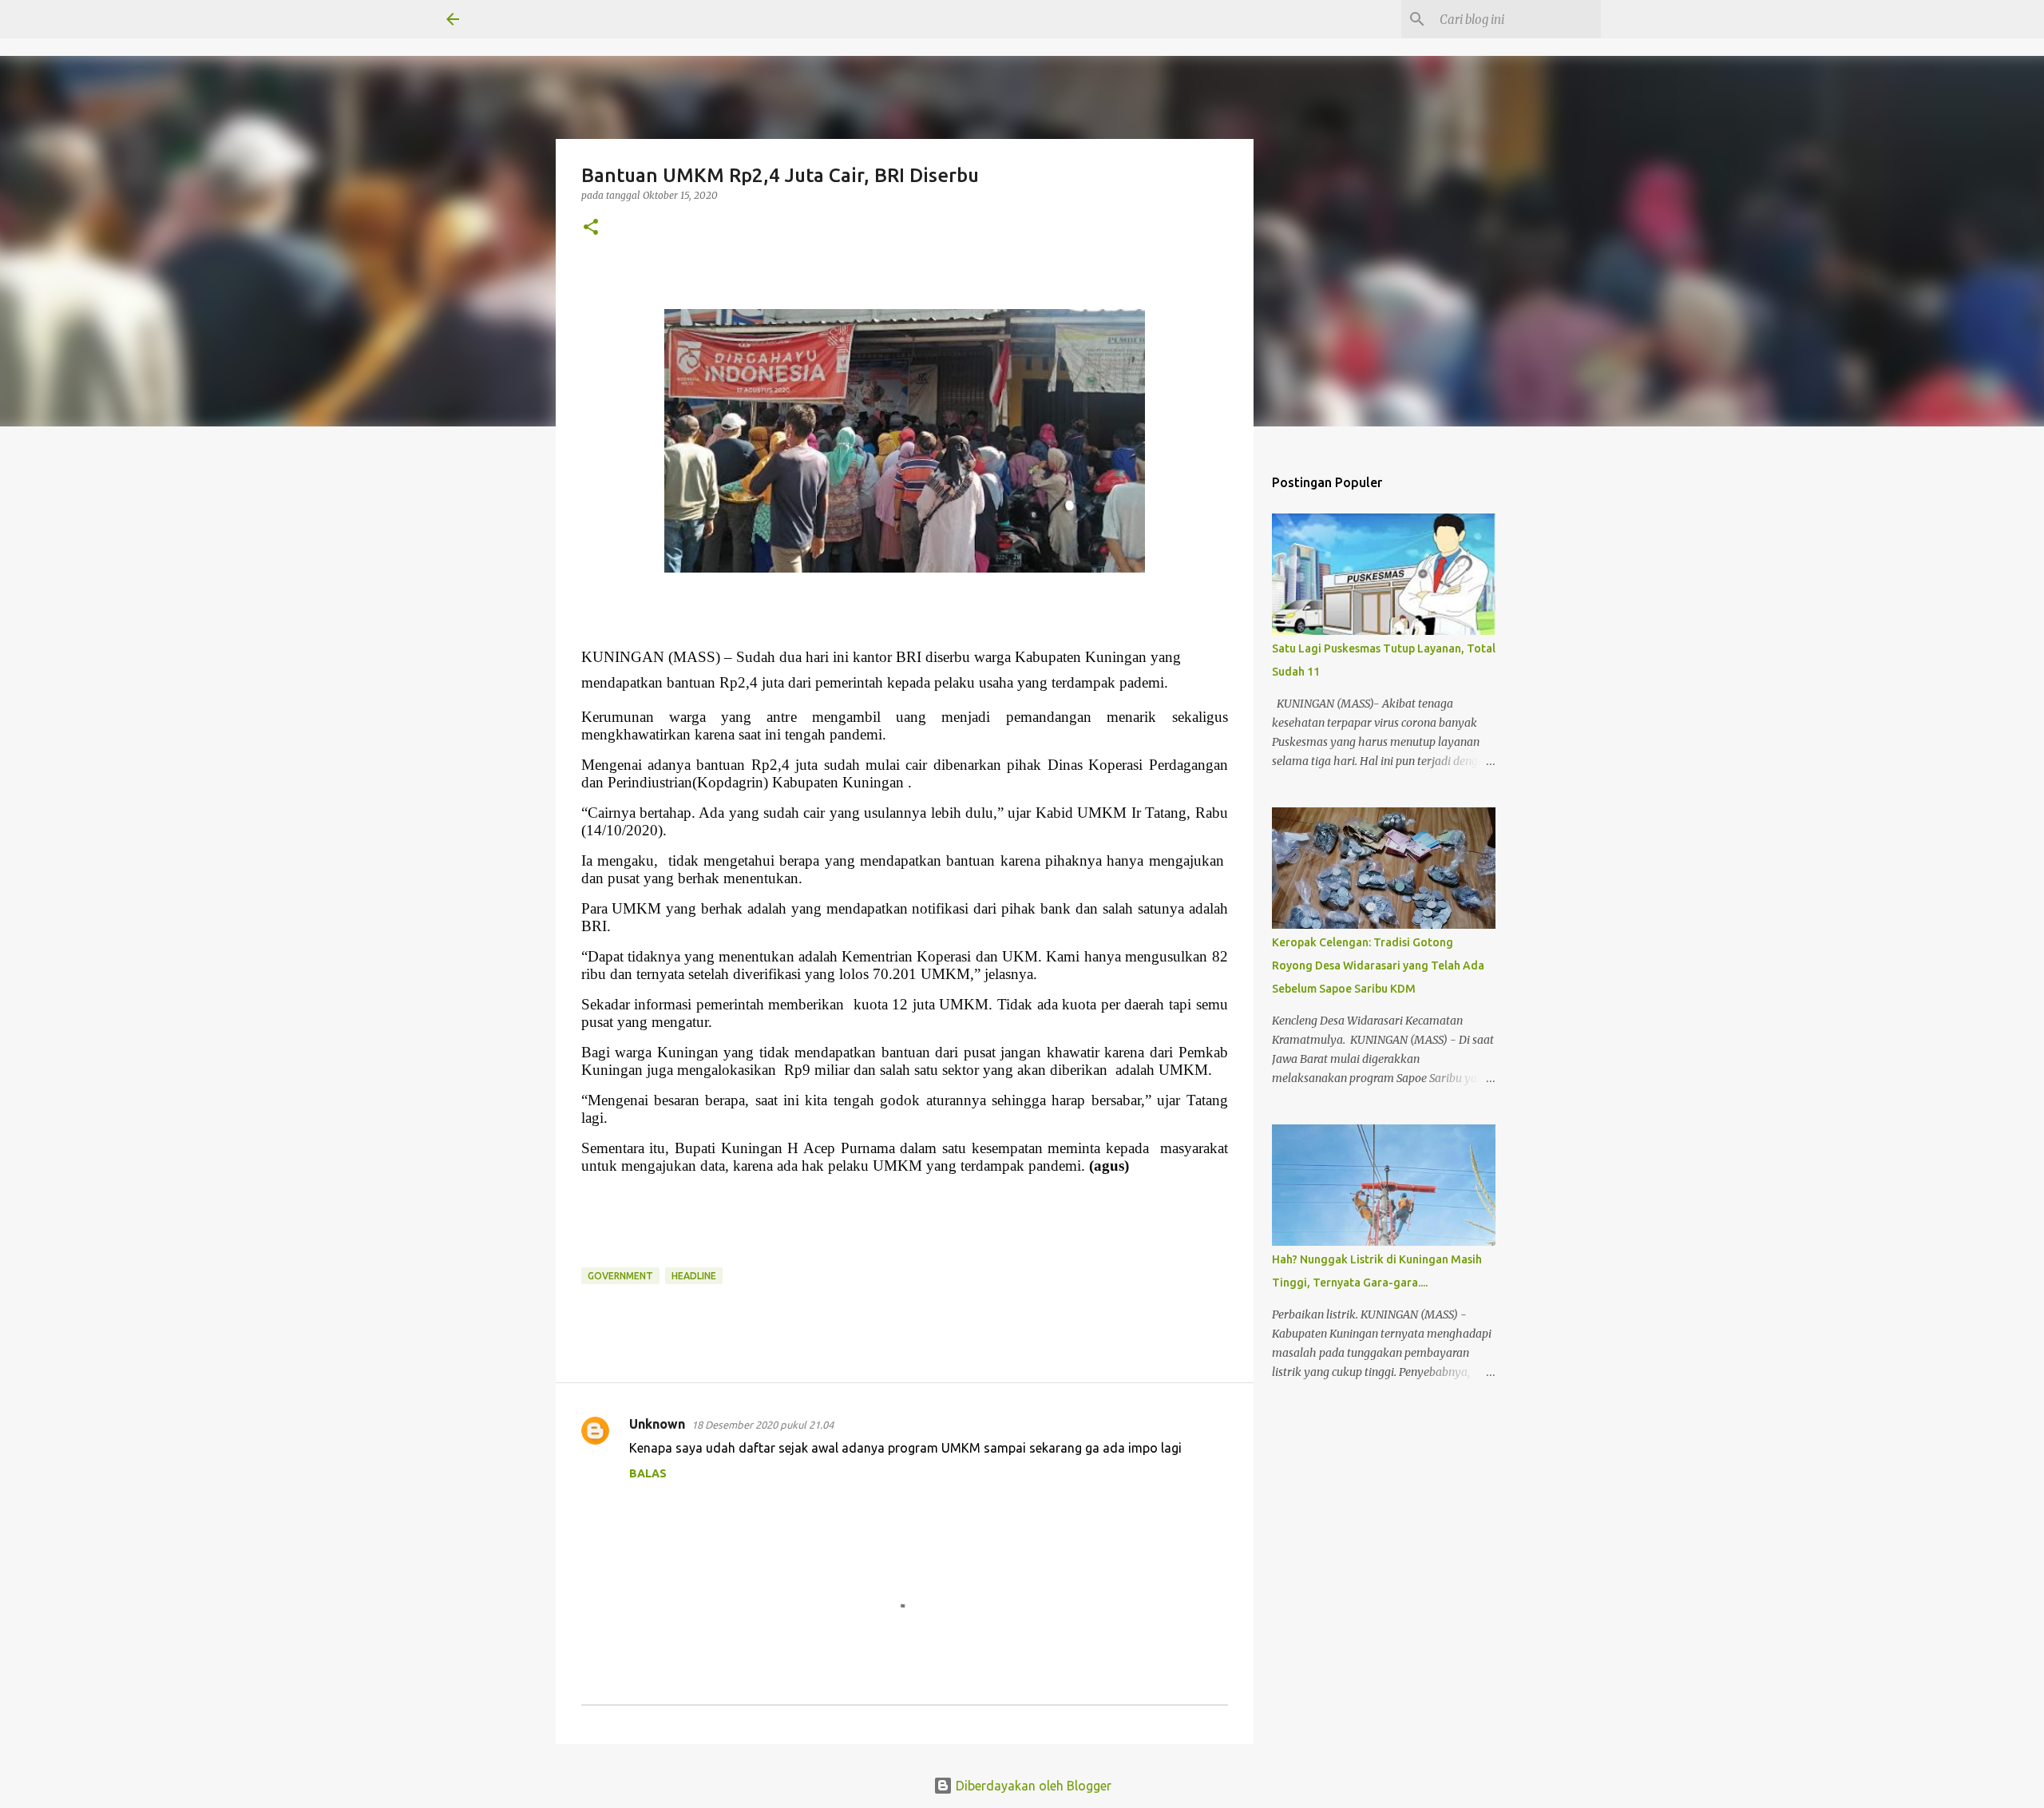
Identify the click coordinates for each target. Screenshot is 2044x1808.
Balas (648, 1473)
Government (620, 1276)
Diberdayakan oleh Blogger (1032, 1786)
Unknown (657, 1424)
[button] (591, 228)
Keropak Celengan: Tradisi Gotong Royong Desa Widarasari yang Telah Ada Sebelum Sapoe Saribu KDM (1378, 965)
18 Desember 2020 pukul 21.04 (763, 1425)
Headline (694, 1276)
